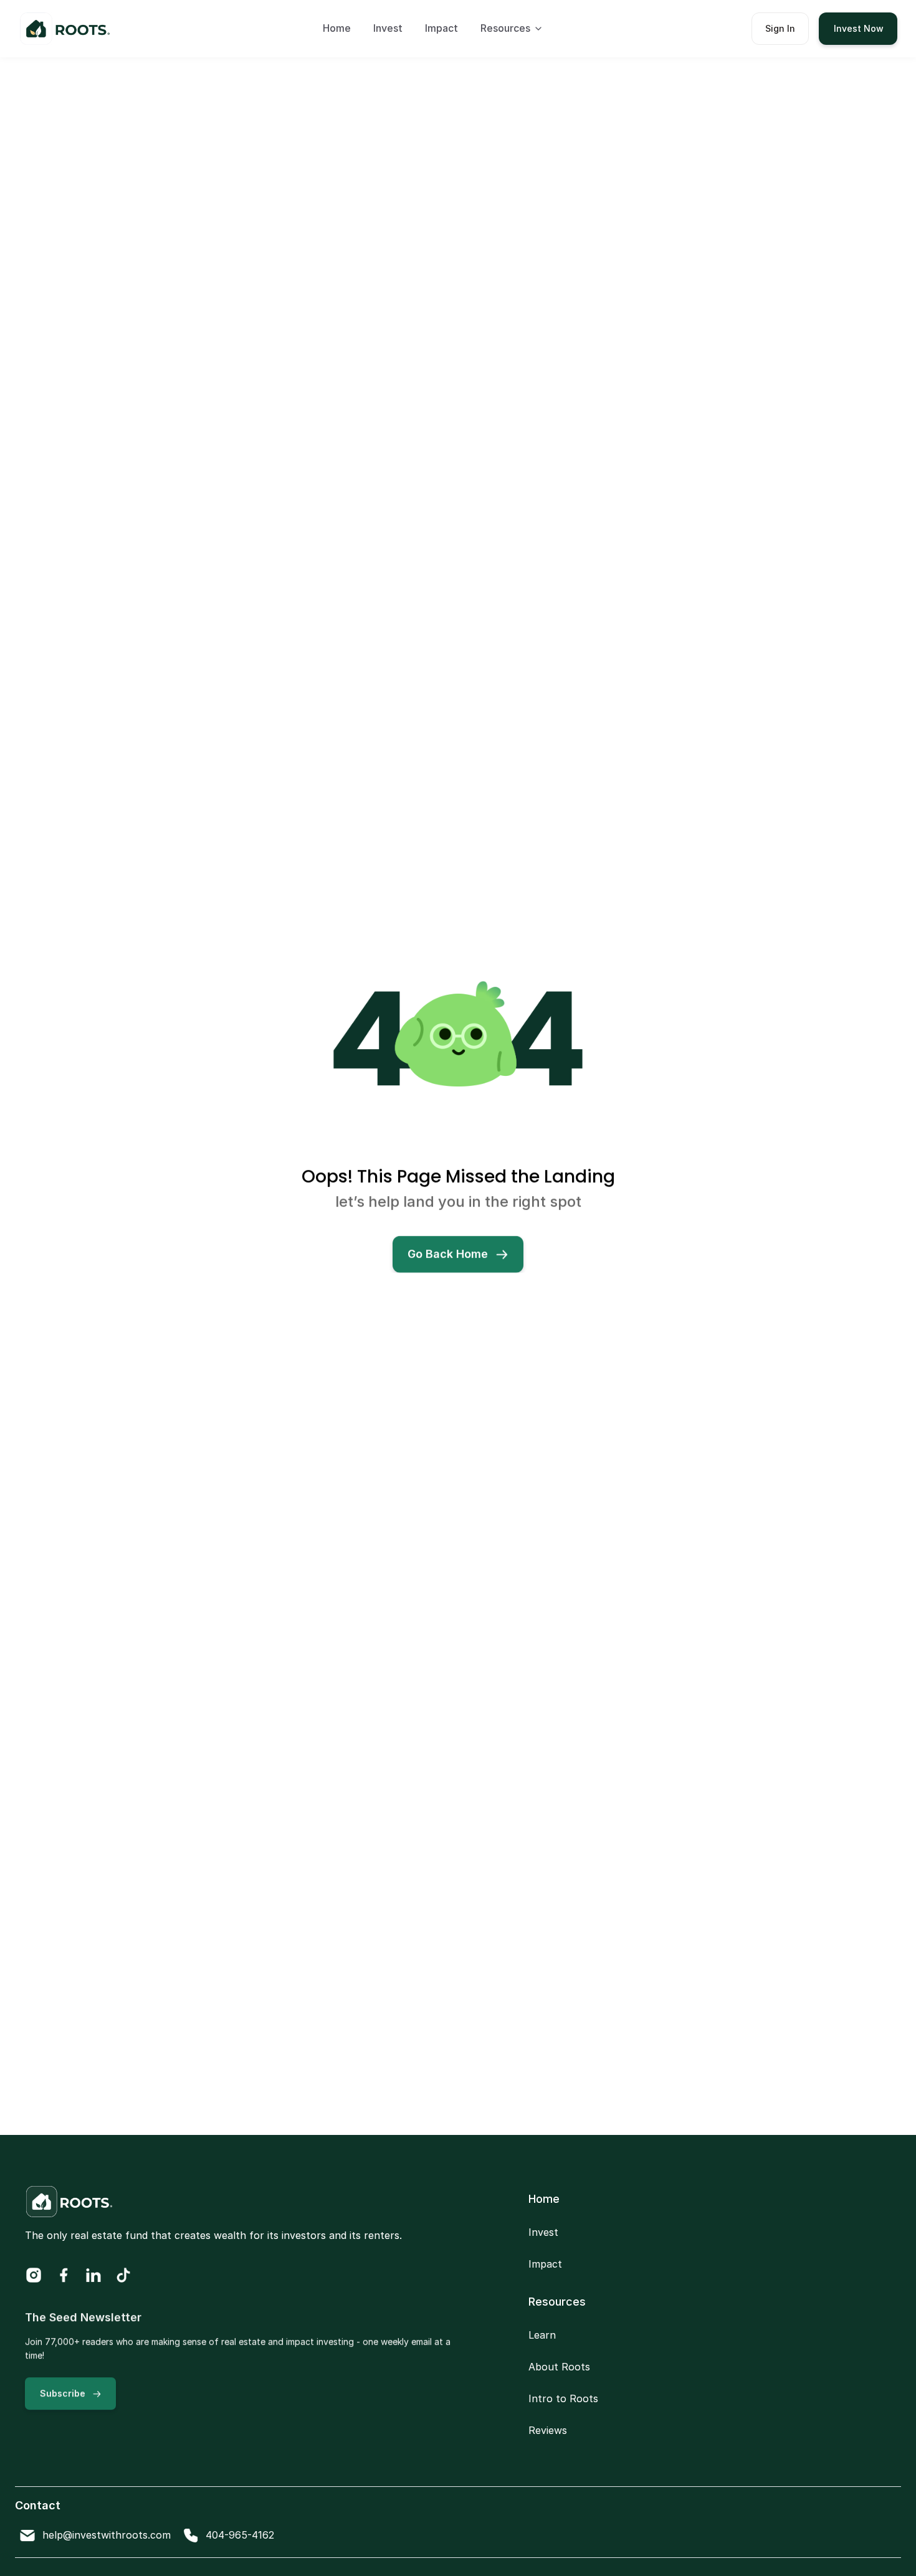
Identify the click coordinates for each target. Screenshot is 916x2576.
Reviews (548, 2430)
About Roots (559, 2367)
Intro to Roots (563, 2398)
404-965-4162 (240, 2534)
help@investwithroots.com (107, 2534)
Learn (542, 2335)
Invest (388, 28)
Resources (557, 2302)
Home (337, 28)
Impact (441, 28)
